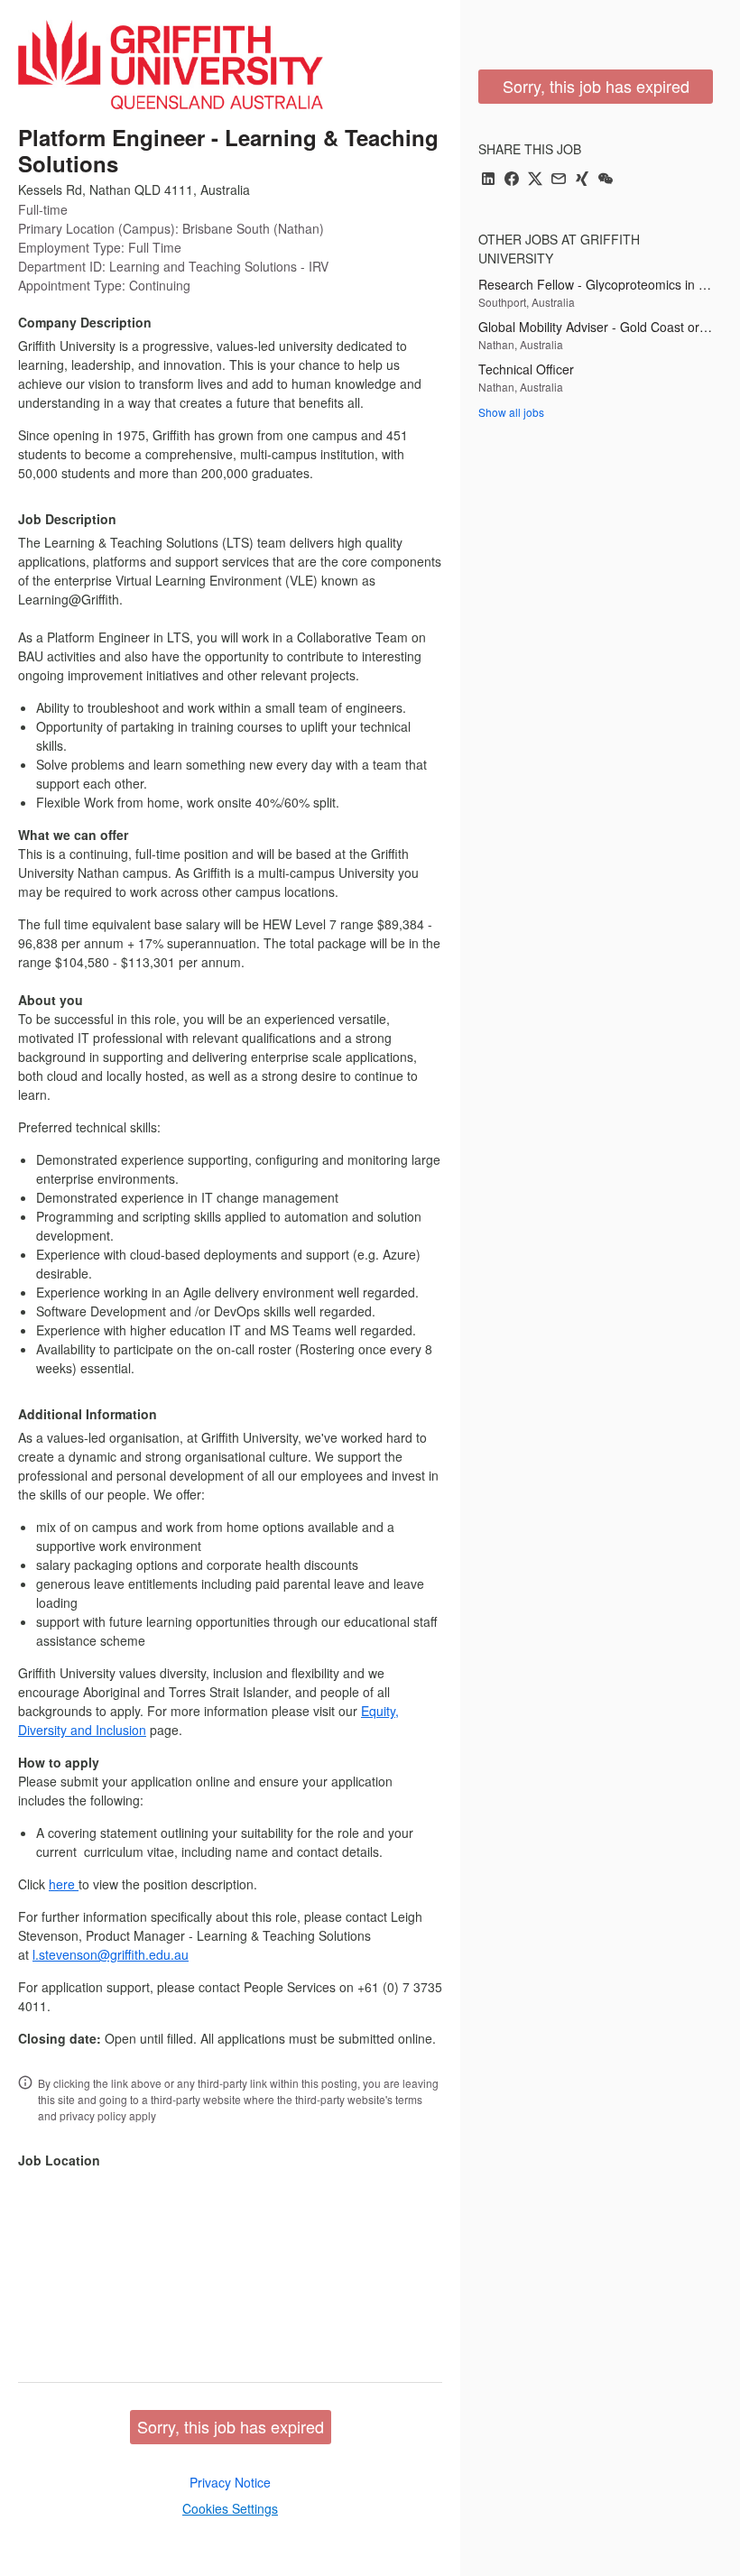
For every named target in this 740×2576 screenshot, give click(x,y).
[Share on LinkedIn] (488, 180)
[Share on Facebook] (512, 180)
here (64, 1884)
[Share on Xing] (582, 180)
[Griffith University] (171, 65)
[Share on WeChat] (606, 180)
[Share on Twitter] (535, 180)
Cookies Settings (230, 2508)
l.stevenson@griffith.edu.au (111, 1954)
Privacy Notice (230, 2482)
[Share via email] (559, 180)
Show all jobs (511, 412)
